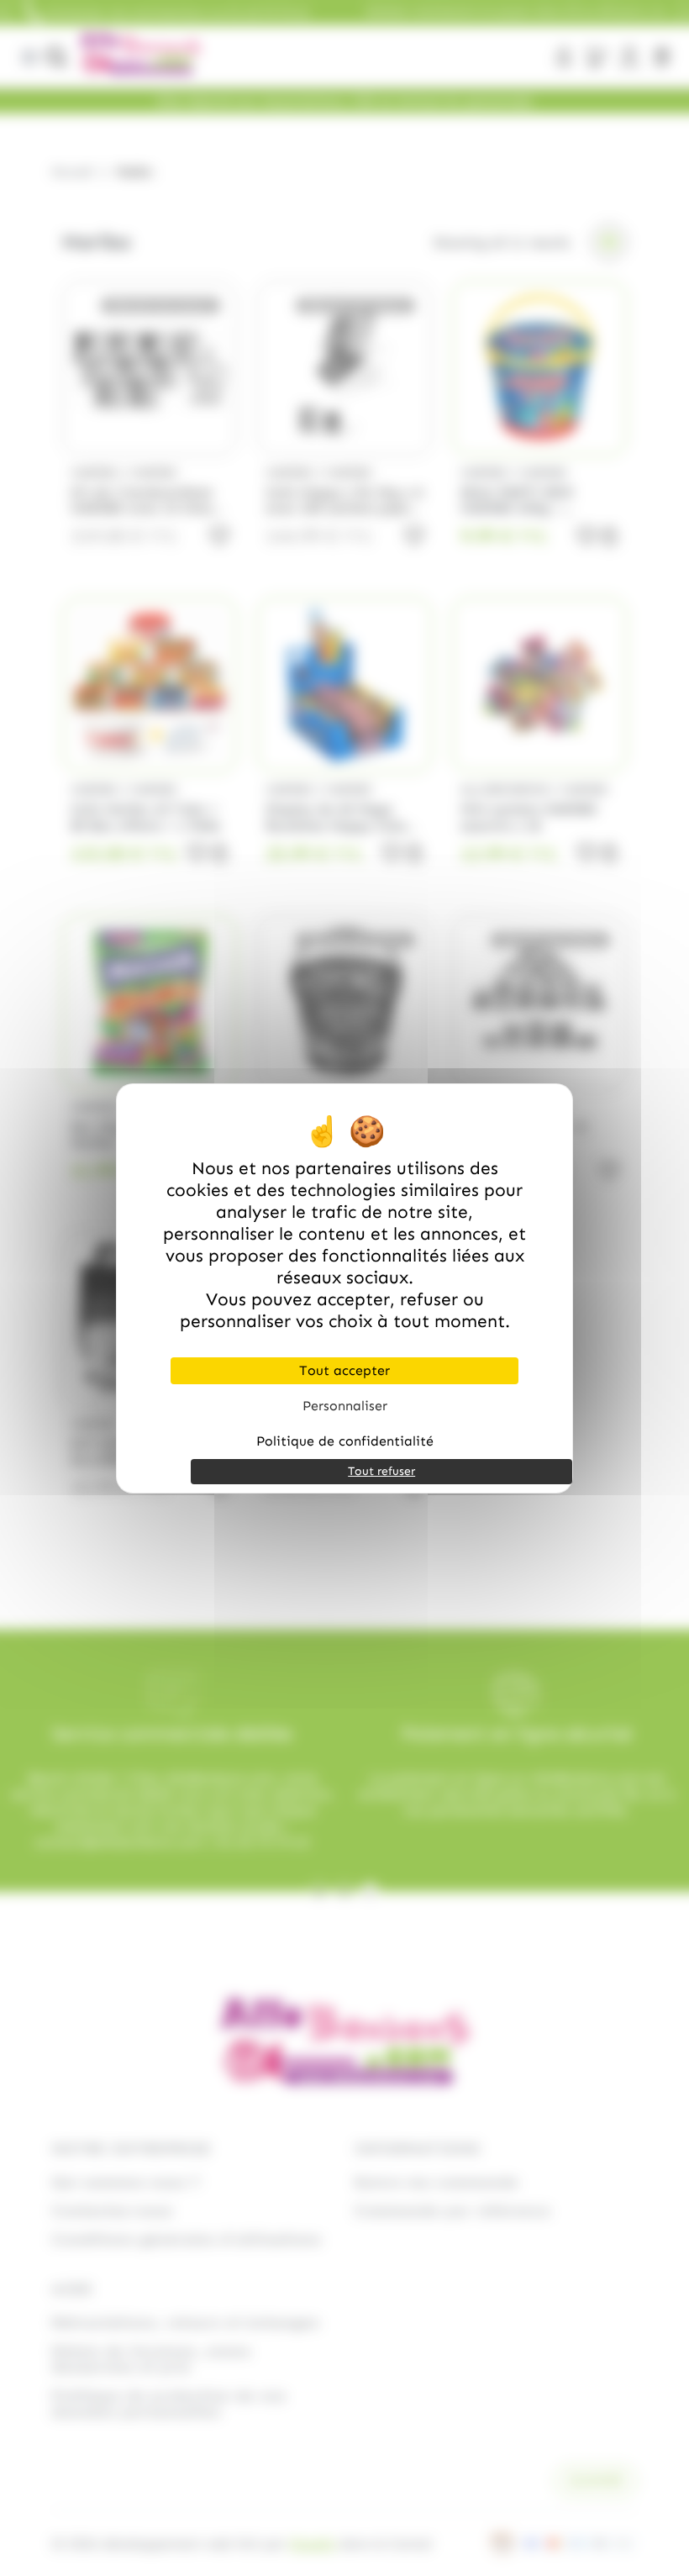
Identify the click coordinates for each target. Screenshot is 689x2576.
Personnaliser (345, 1406)
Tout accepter (344, 1370)
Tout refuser (381, 1471)
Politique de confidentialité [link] (345, 1441)
